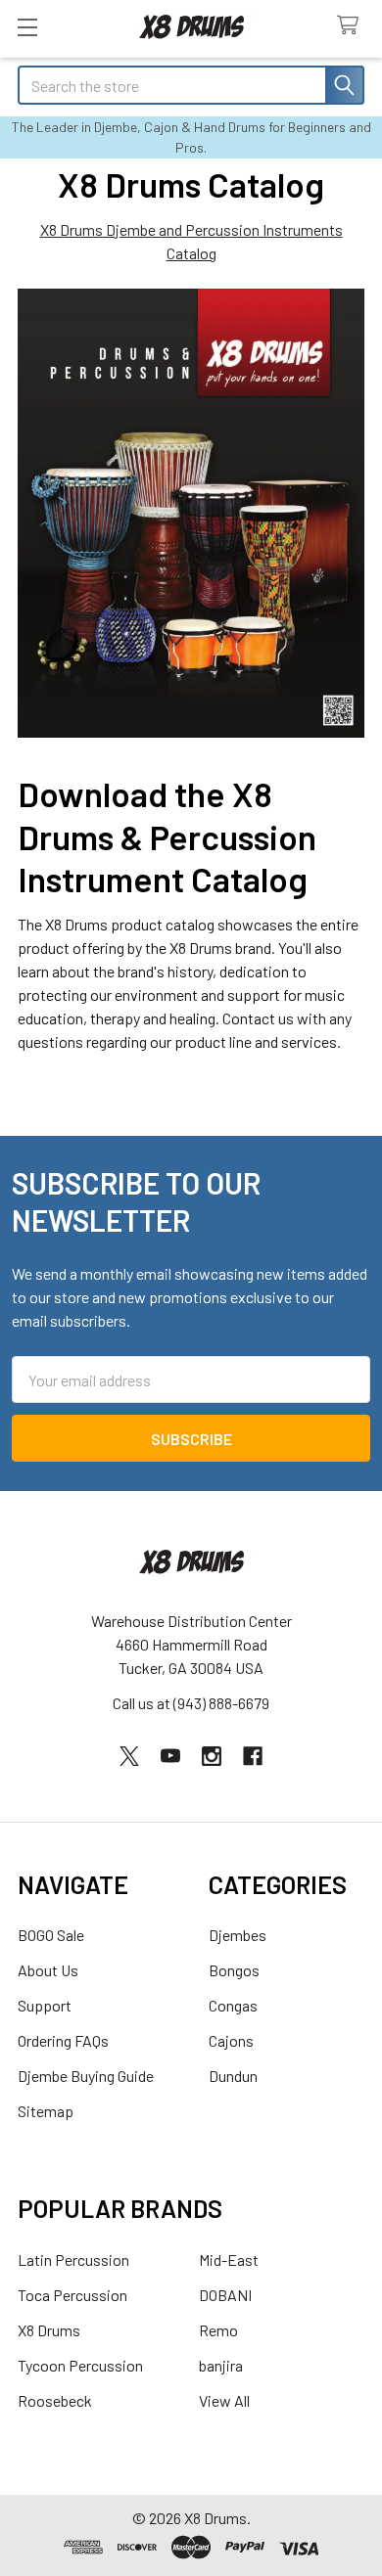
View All (224, 2400)
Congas (233, 2005)
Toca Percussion (72, 2295)
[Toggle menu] (27, 27)
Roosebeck (55, 2400)
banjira (221, 2365)
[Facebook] (253, 1756)
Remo (218, 2330)
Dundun (233, 2076)
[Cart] (352, 26)
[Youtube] (170, 1756)
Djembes (238, 1935)
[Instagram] (212, 1756)
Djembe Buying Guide (86, 2076)
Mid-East (229, 2260)
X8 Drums (49, 2330)
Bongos (234, 1970)
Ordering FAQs (63, 2040)
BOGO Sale (51, 1935)
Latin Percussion (73, 2260)
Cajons (231, 2040)
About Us (48, 1970)
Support (45, 2005)
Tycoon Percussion (80, 2365)
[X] (129, 1756)
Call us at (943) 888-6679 (191, 1703)
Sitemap (46, 2111)
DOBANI (225, 2295)
